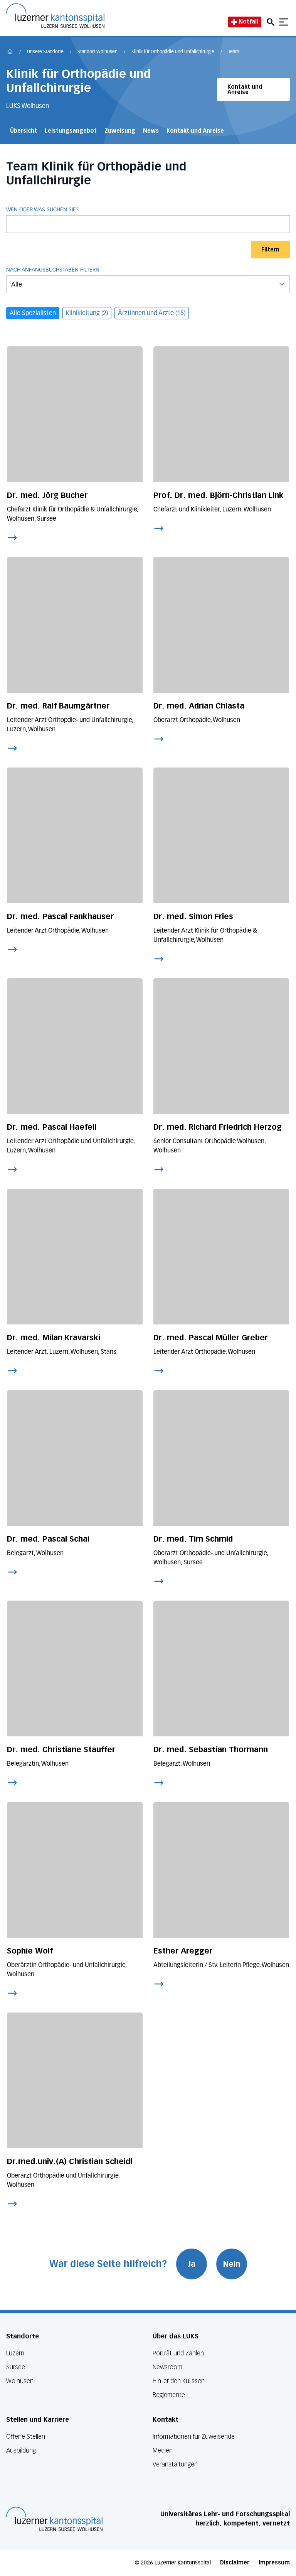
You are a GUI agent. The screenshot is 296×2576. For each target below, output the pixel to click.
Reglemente (169, 2395)
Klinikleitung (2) (87, 314)
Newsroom (167, 2367)
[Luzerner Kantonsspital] (54, 2519)
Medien (163, 2450)
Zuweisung (120, 131)
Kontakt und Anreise (245, 90)
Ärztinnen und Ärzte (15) (152, 314)
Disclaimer (235, 2563)
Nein (232, 2264)
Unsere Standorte (45, 52)
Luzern (15, 2353)
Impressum (274, 2563)
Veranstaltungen (175, 2464)
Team (234, 52)
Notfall (248, 22)
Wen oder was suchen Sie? (42, 210)
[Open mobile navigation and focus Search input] (272, 22)
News (151, 131)
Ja (192, 2264)
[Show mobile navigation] (284, 22)
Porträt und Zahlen (178, 2353)
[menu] (148, 284)
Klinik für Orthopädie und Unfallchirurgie (173, 52)
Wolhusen (20, 2381)
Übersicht (24, 131)
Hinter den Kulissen (179, 2381)
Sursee (16, 2367)
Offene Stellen (26, 2437)
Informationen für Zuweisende (194, 2437)
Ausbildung (21, 2450)
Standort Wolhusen (98, 52)
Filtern (270, 250)
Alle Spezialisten (33, 314)
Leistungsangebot (71, 131)
